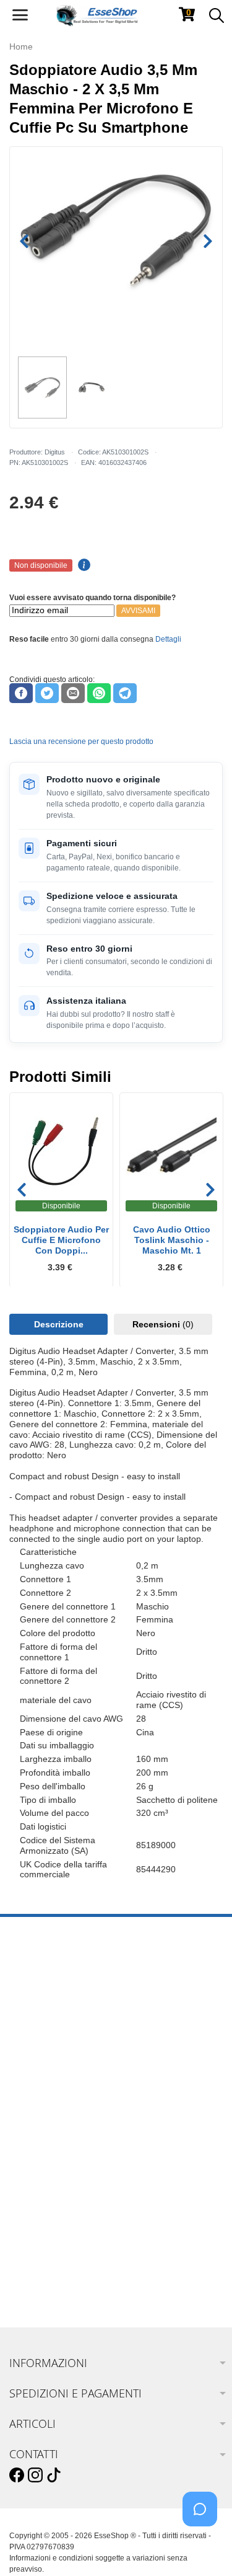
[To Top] (204, 2547)
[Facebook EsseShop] (17, 2476)
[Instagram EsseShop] (35, 2476)
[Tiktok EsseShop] (54, 2476)
